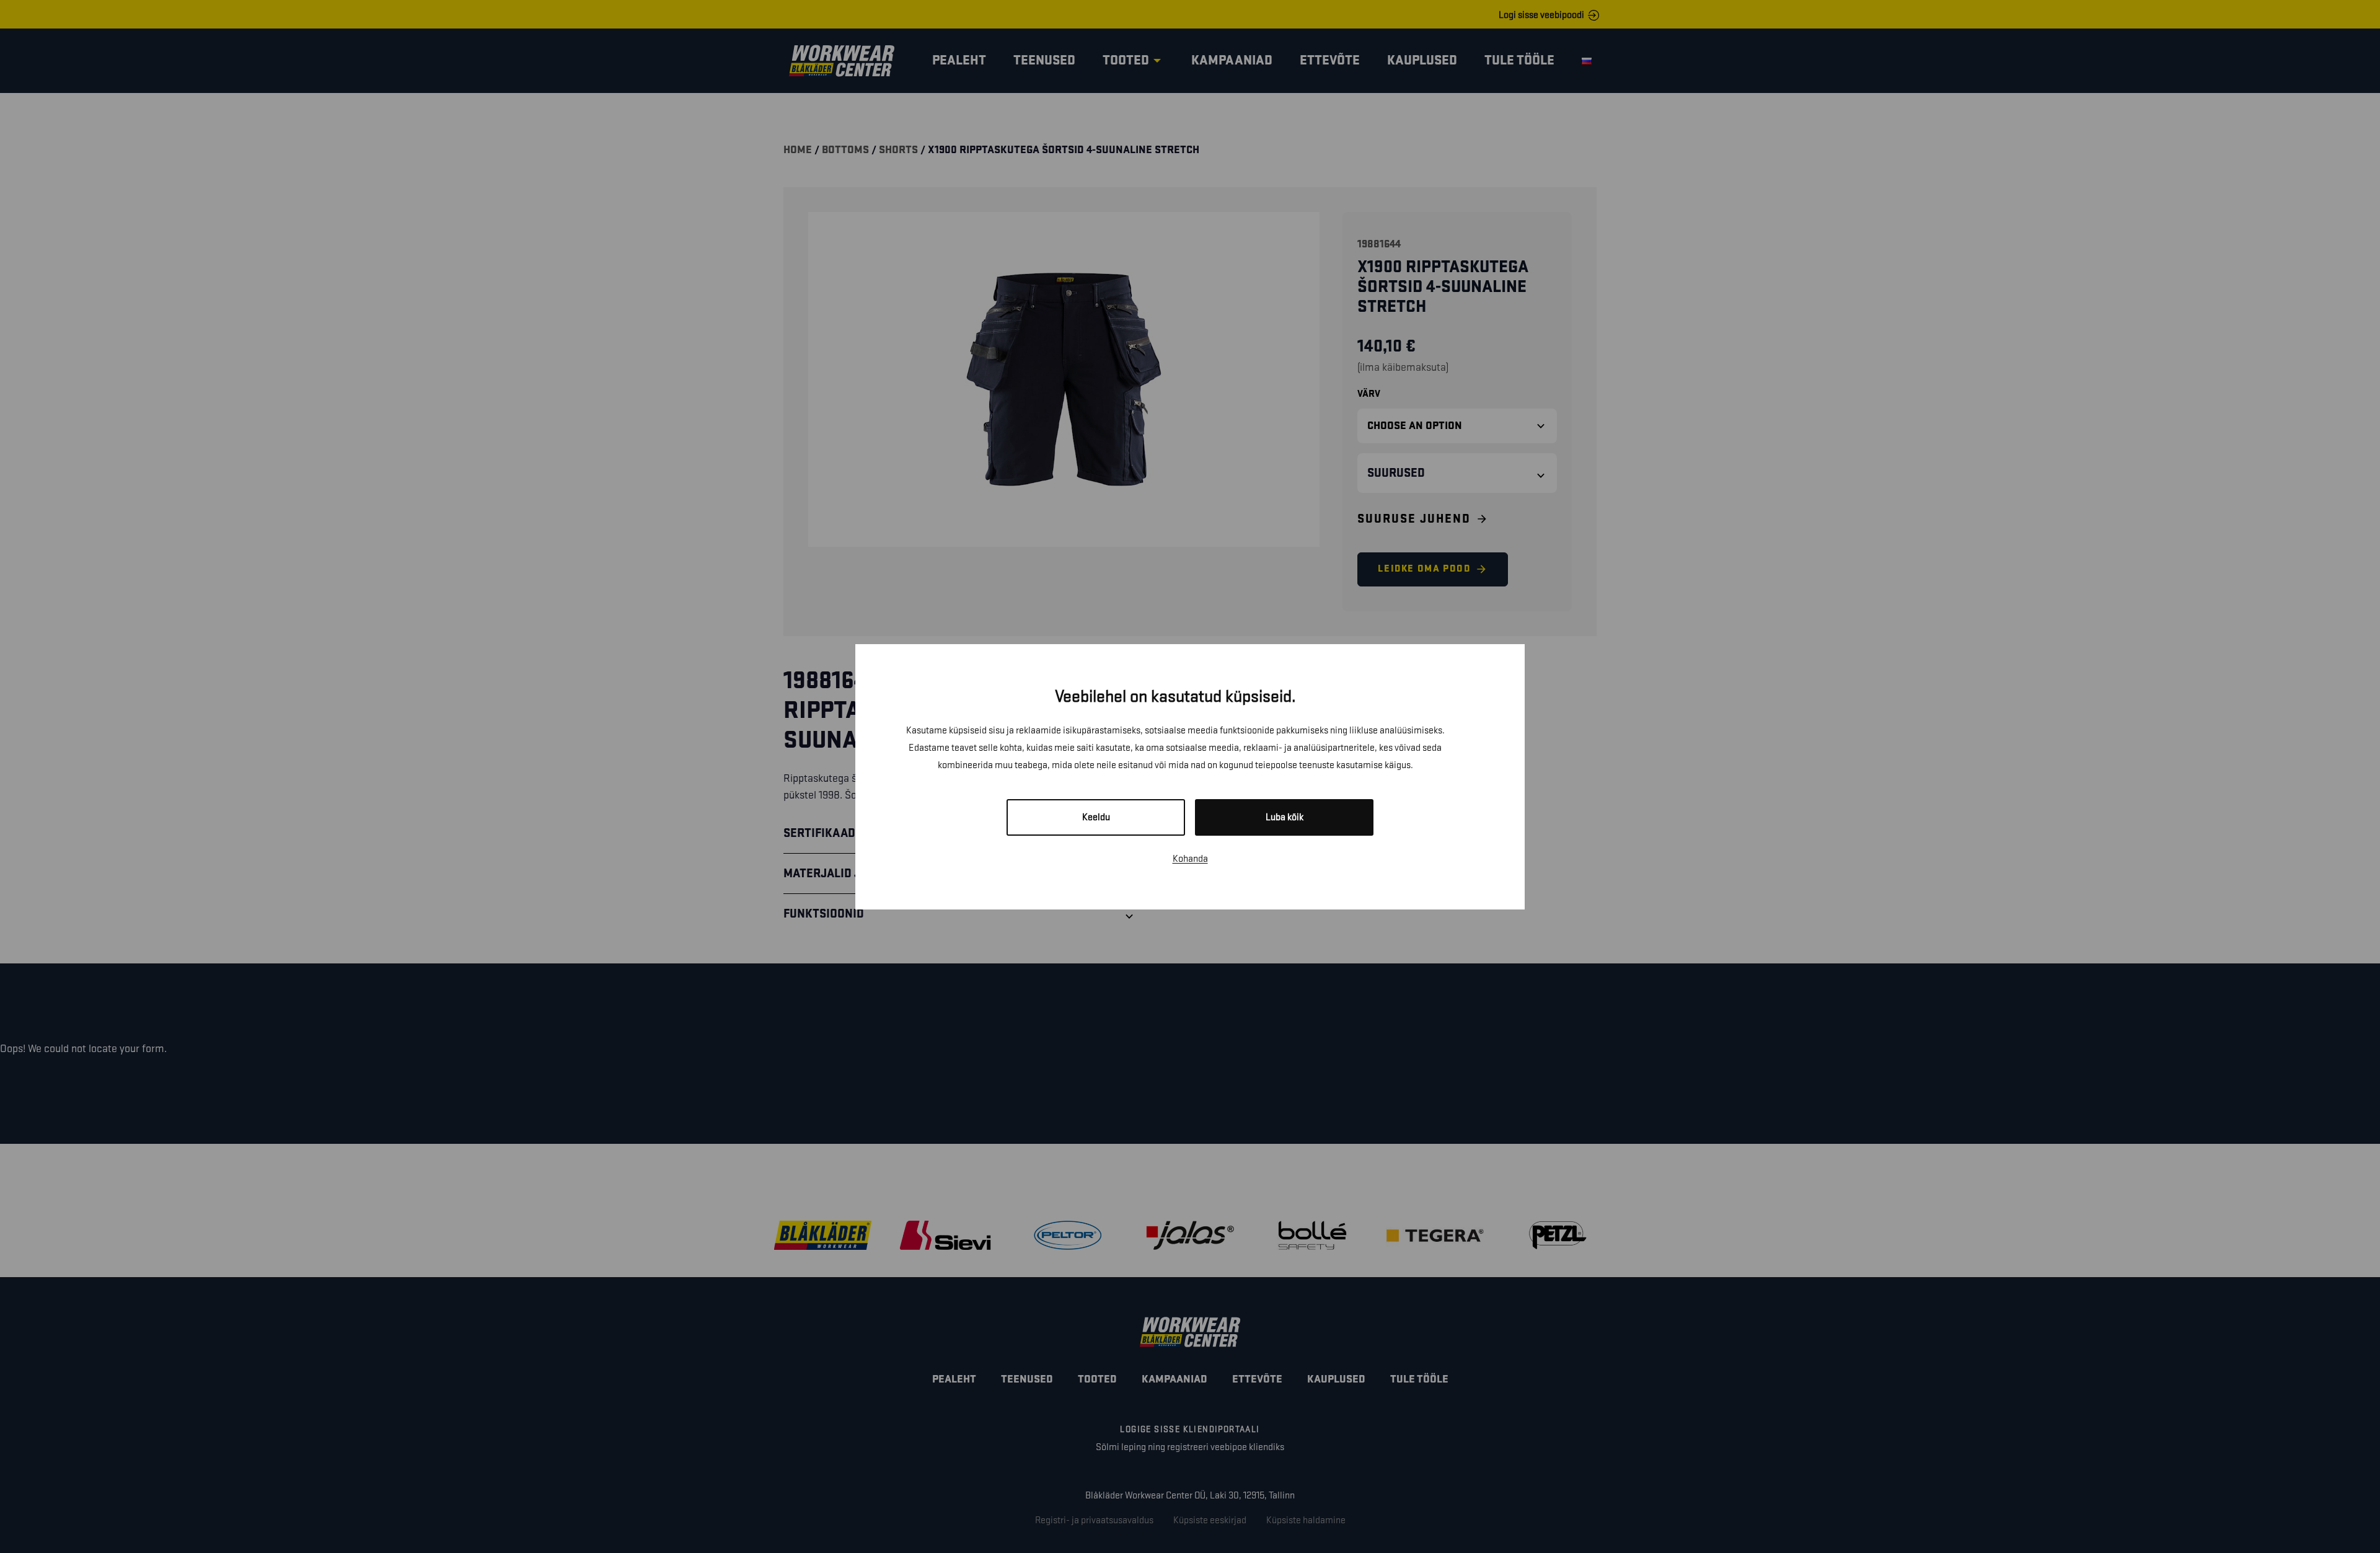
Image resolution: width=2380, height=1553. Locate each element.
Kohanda (1190, 859)
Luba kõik (1285, 817)
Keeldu (1096, 817)
